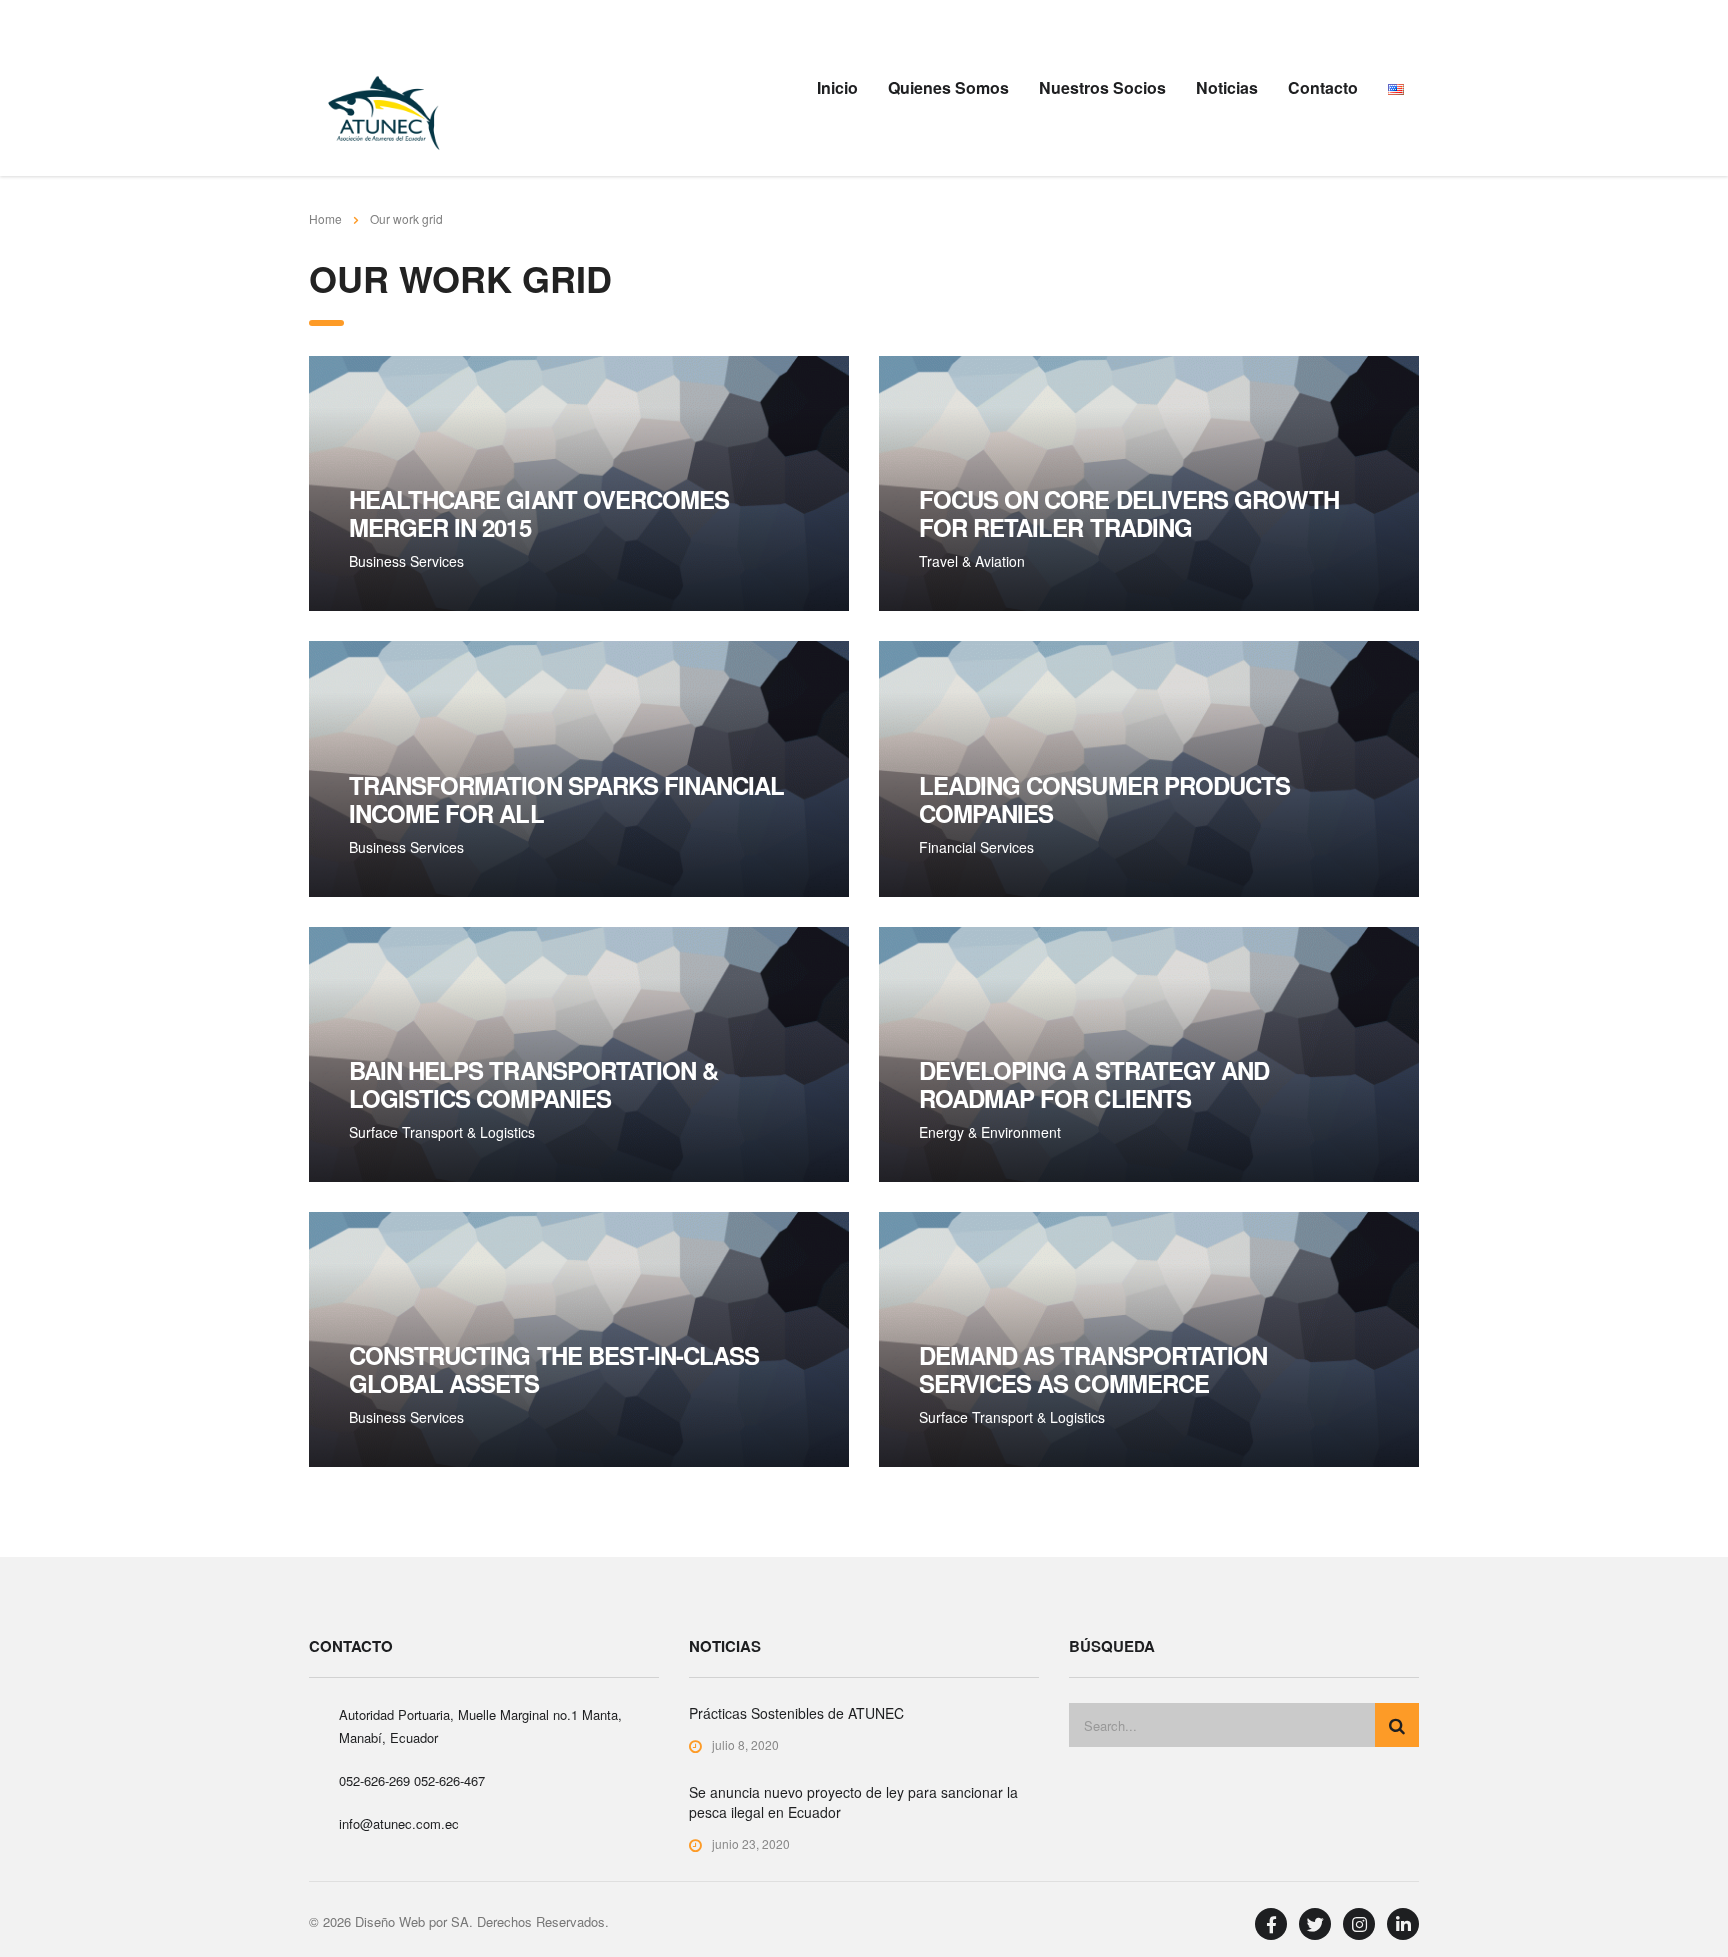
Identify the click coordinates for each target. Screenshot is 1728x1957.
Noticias (1227, 87)
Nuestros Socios (1102, 87)
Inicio (837, 87)
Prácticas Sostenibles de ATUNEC (796, 1713)
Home (325, 218)
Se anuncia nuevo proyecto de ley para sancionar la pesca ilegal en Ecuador (853, 1802)
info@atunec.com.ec (399, 1823)
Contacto (1323, 87)
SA (460, 1921)
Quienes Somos (948, 87)
